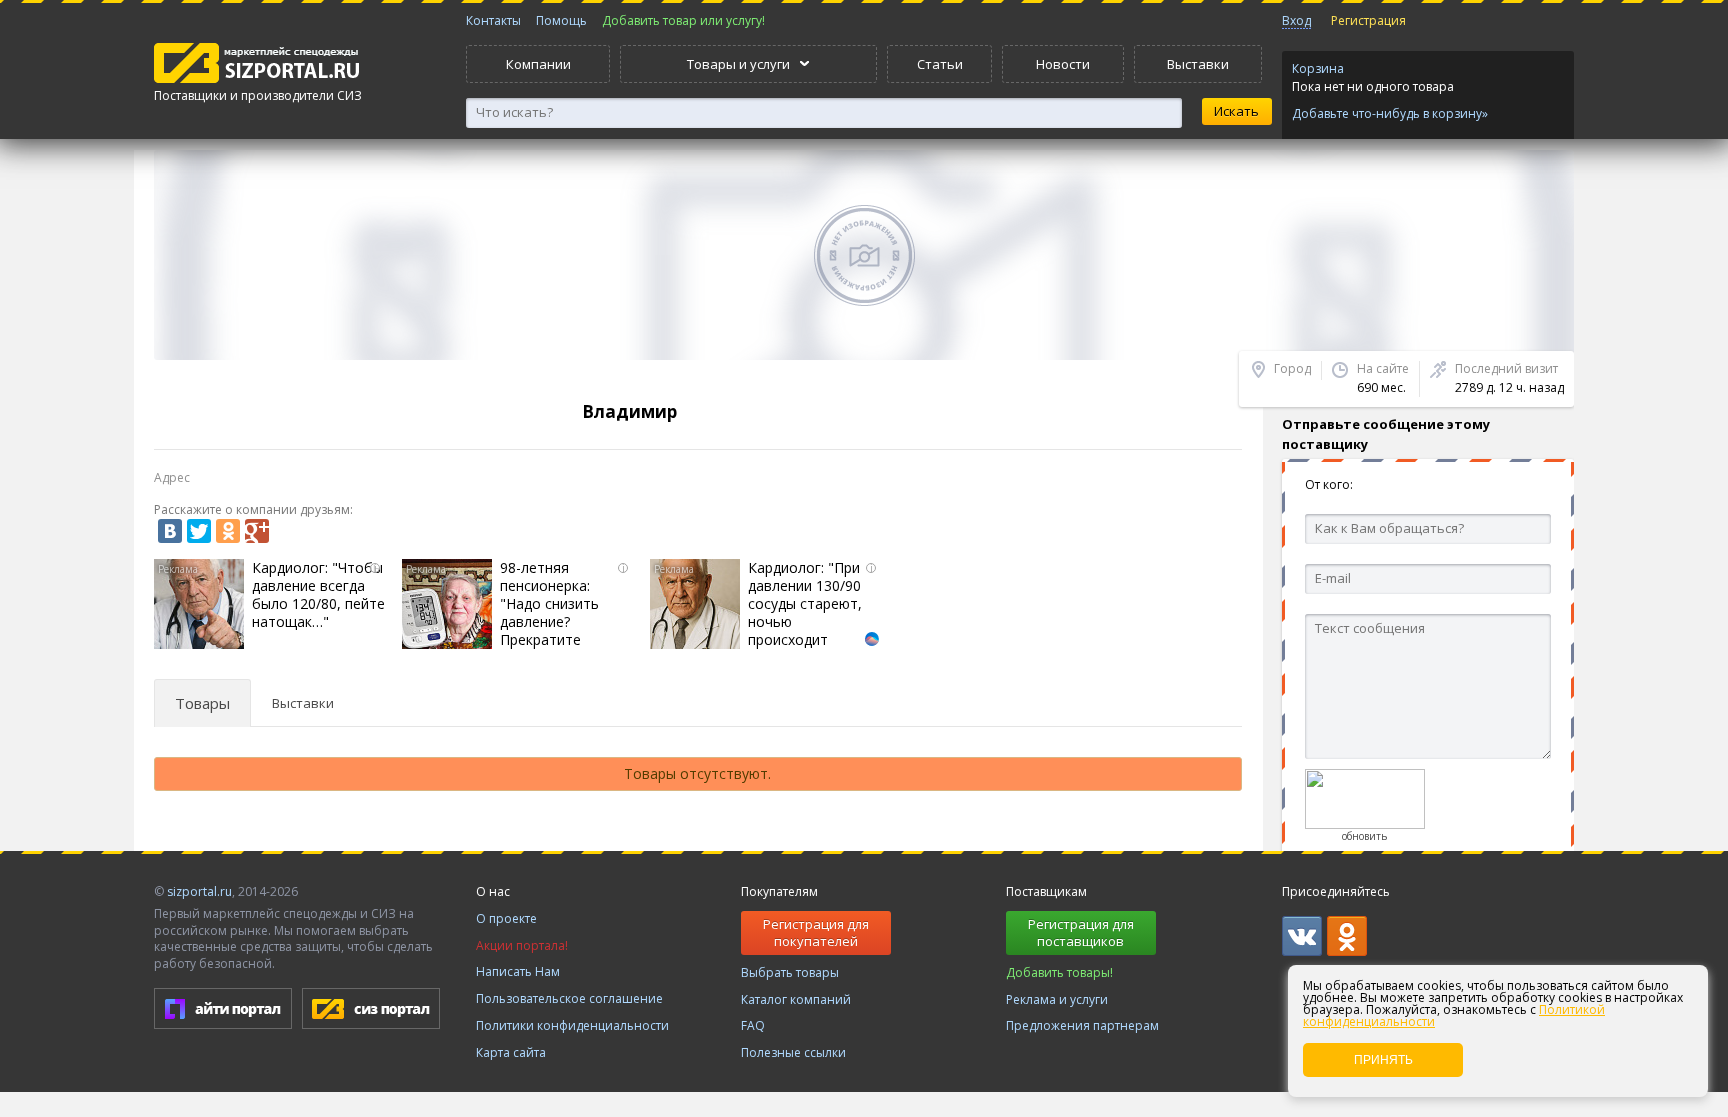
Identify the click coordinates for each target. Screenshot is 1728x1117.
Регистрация (1368, 20)
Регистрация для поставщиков (1081, 932)
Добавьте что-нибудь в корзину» (1390, 114)
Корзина (1318, 68)
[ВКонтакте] (170, 531)
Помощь (561, 20)
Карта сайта (511, 1052)
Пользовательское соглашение (569, 998)
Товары (202, 703)
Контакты (493, 20)
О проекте (506, 918)
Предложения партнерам (1082, 1025)
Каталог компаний (796, 999)
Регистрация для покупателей (816, 932)
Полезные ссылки (793, 1052)
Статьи (940, 64)
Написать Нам (518, 971)
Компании (538, 64)
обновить (1364, 836)
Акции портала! (522, 945)
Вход (1296, 20)
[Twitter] (199, 531)
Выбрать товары (790, 972)
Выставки (1198, 64)
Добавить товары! (1059, 972)
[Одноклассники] (228, 531)
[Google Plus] (257, 531)
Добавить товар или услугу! (683, 20)
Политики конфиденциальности (572, 1025)
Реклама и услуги (1057, 999)
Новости (1063, 64)
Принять (1383, 1060)
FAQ (753, 1025)
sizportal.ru (199, 891)
